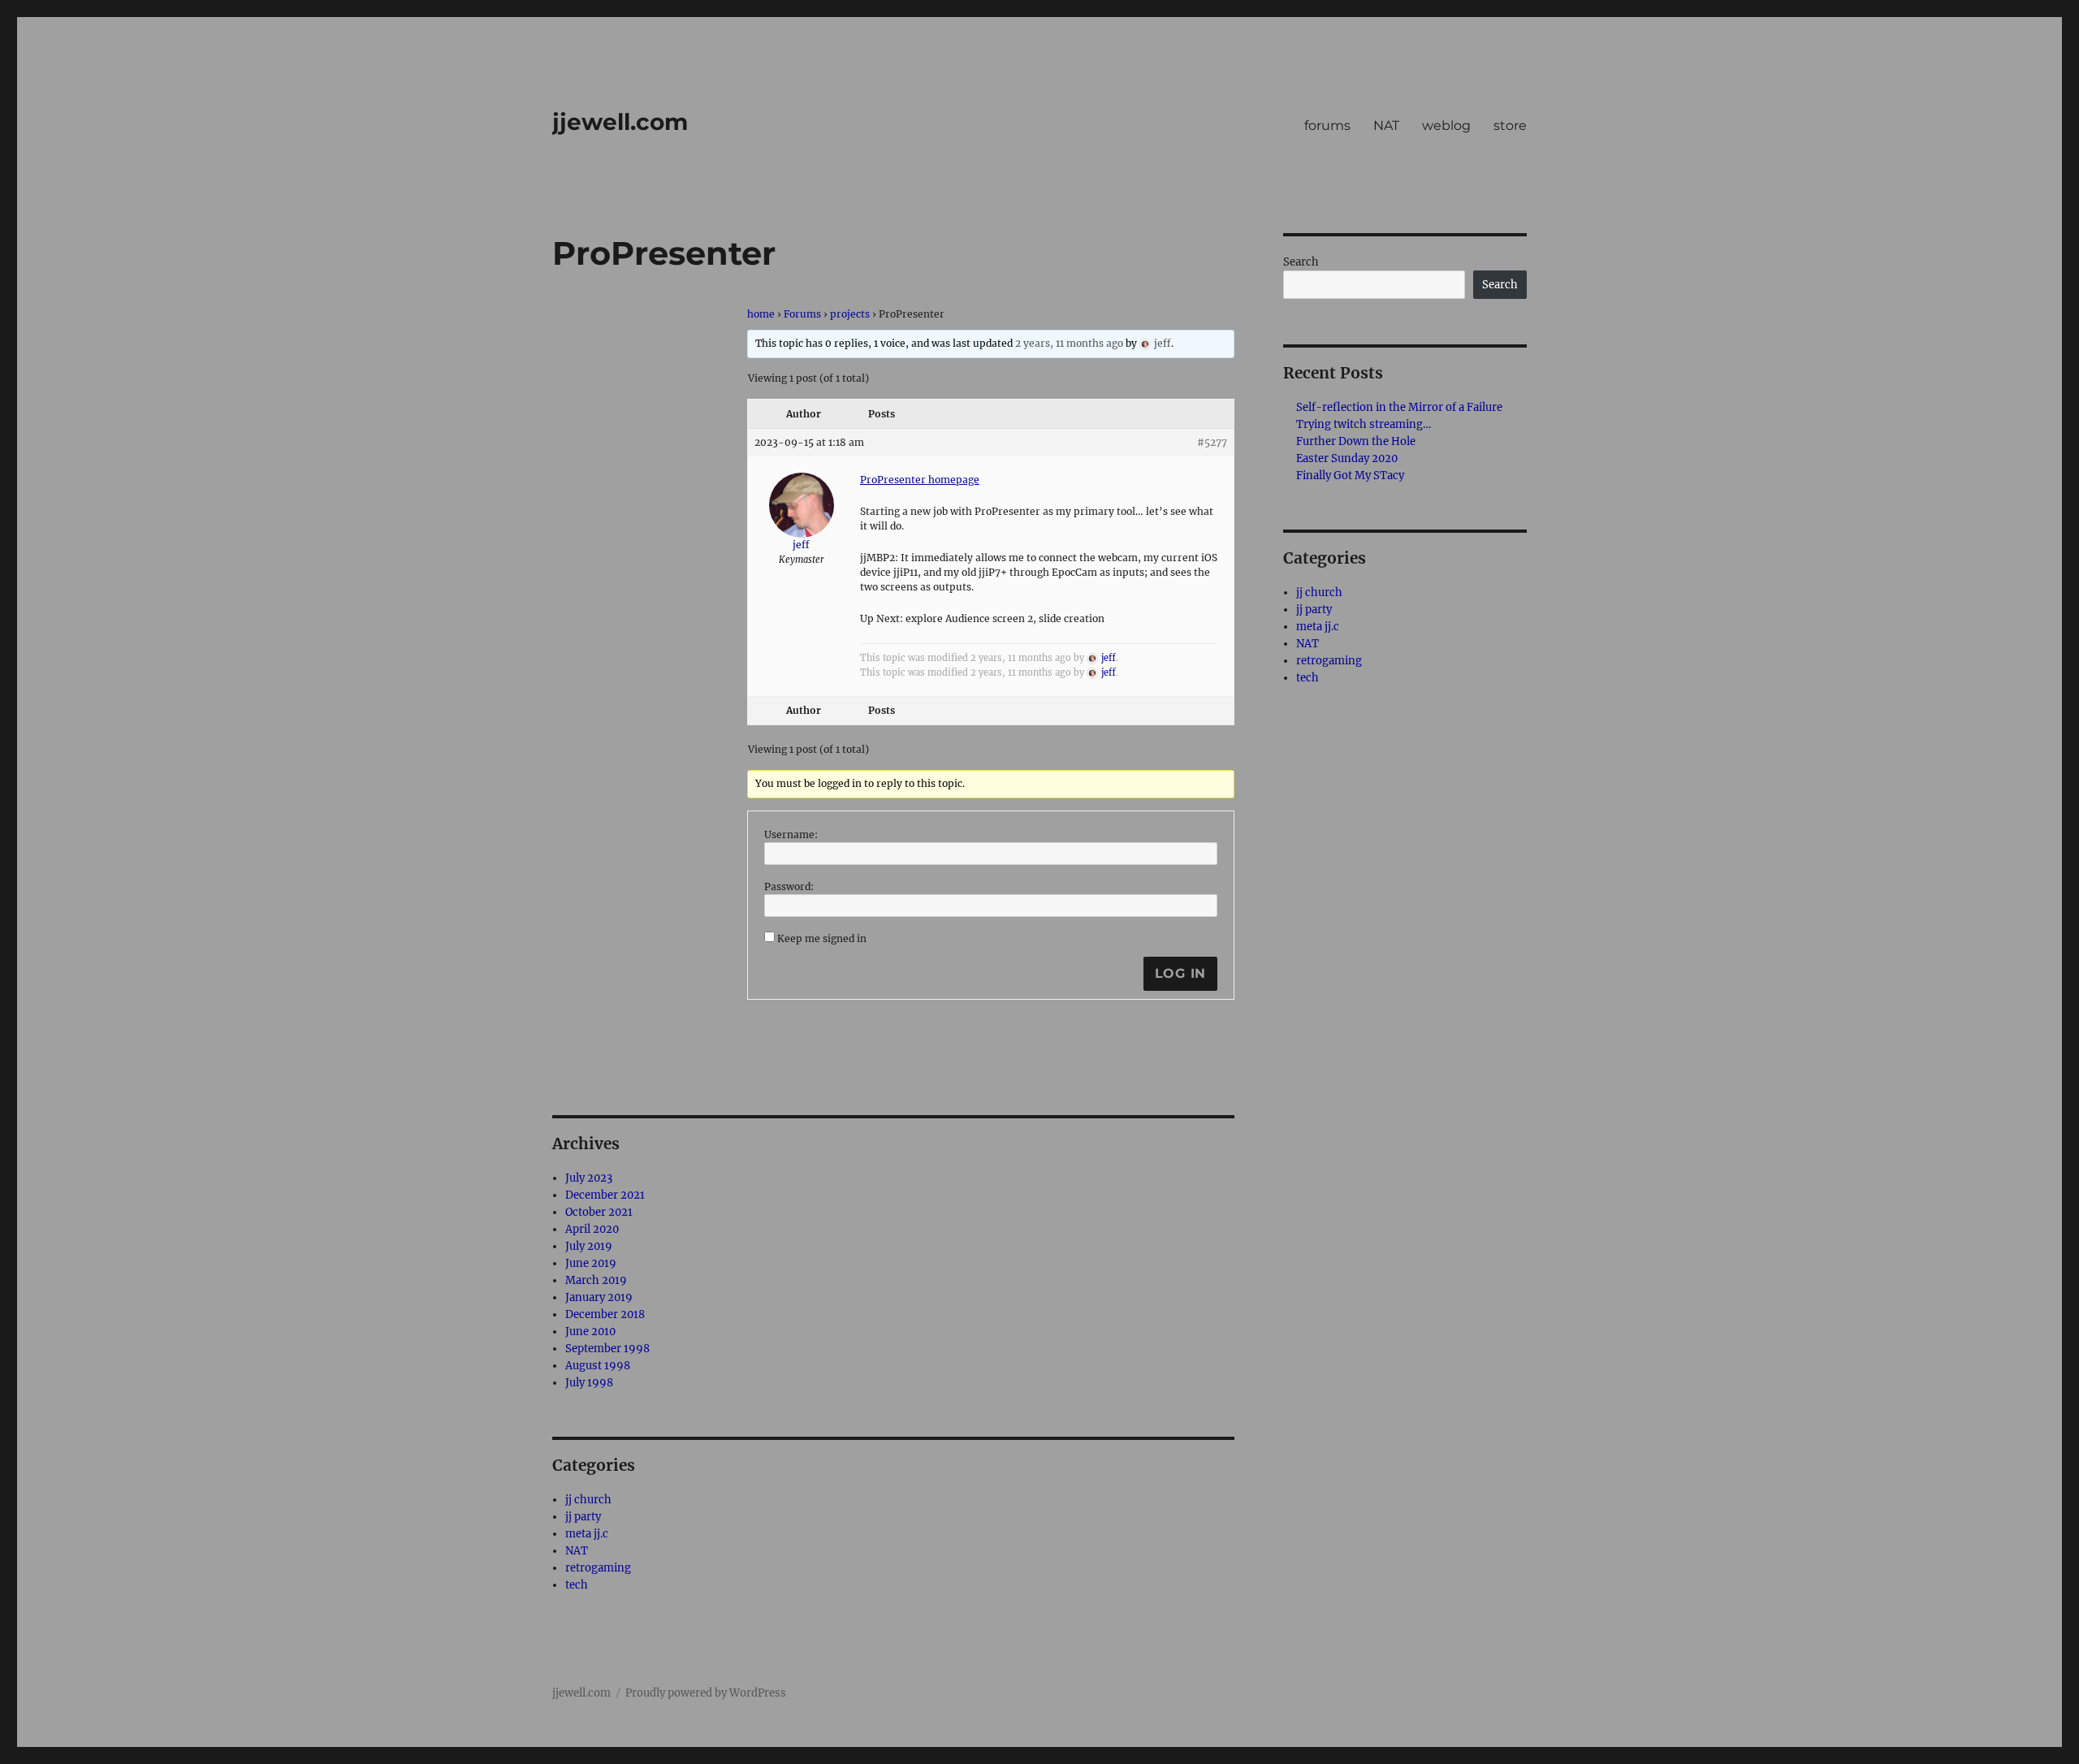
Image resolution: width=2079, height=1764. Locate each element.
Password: (789, 886)
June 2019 (591, 1263)
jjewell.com (620, 122)
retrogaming (598, 1568)
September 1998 (607, 1349)
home (761, 314)
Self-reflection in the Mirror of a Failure (1399, 407)
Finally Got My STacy (1350, 476)
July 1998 (589, 1383)
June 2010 (590, 1332)
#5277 (1212, 442)
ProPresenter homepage (920, 480)
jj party (583, 1517)
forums (1327, 125)
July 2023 (589, 1178)
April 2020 (592, 1229)
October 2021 (599, 1212)
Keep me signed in (822, 938)
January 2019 (599, 1297)
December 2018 (605, 1314)
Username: (791, 834)
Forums (802, 314)
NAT (1386, 125)
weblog (1446, 125)
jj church (588, 1500)
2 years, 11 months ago (1069, 343)
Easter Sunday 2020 (1347, 458)
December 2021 (605, 1195)
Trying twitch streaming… (1364, 424)
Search (1301, 262)
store (1510, 125)
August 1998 (598, 1366)
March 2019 (596, 1280)
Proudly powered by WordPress (706, 1693)
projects (850, 314)
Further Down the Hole (1356, 441)
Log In (1181, 973)
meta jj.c (587, 1534)
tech (577, 1585)
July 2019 (589, 1246)
